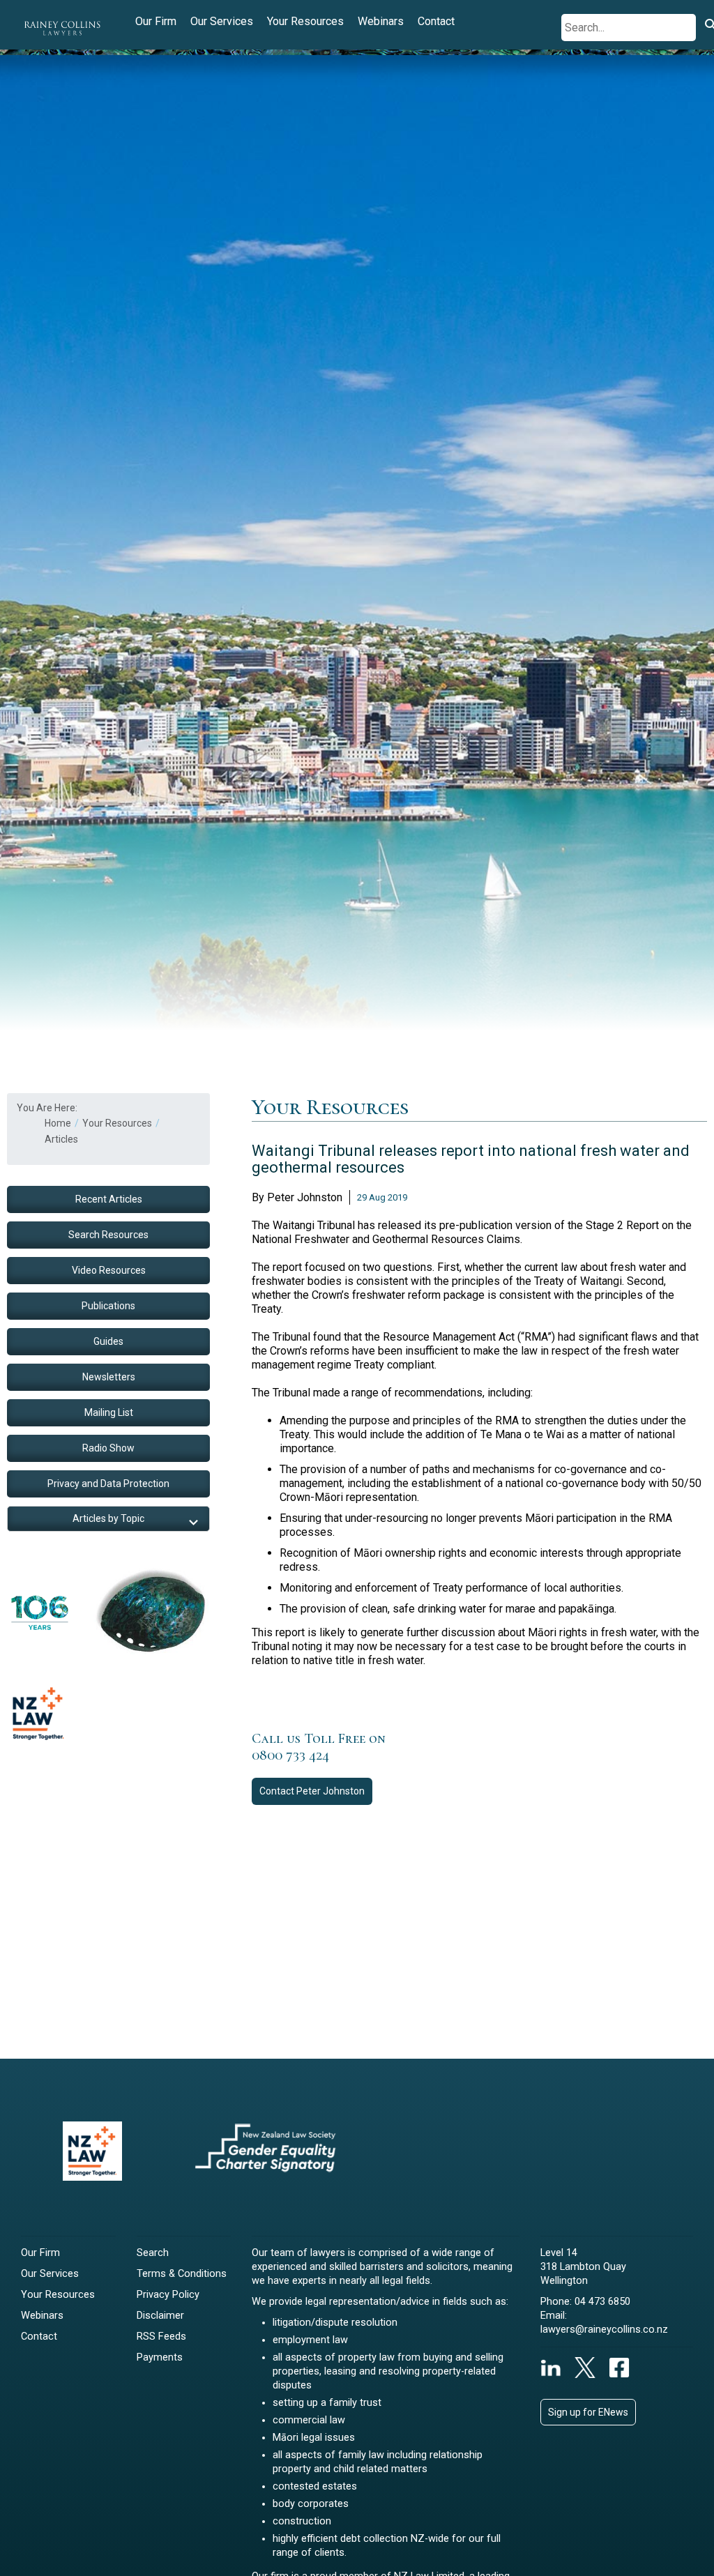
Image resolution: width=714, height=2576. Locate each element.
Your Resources (305, 21)
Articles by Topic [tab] (108, 1518)
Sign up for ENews (588, 2412)
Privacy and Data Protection (108, 1484)
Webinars (381, 21)
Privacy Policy (168, 2295)
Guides (108, 1341)
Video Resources (109, 1270)
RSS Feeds (161, 2337)
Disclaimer (160, 2316)
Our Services (222, 21)
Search (153, 2253)
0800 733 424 (290, 1755)
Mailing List (109, 1412)
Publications (108, 1306)
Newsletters (109, 1377)
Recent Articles (109, 1199)
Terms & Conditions (182, 2274)
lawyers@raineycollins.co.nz (604, 2330)
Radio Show (108, 1448)
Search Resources (108, 1235)
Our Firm (156, 21)
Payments (160, 2357)
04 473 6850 (602, 2302)
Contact (436, 21)
